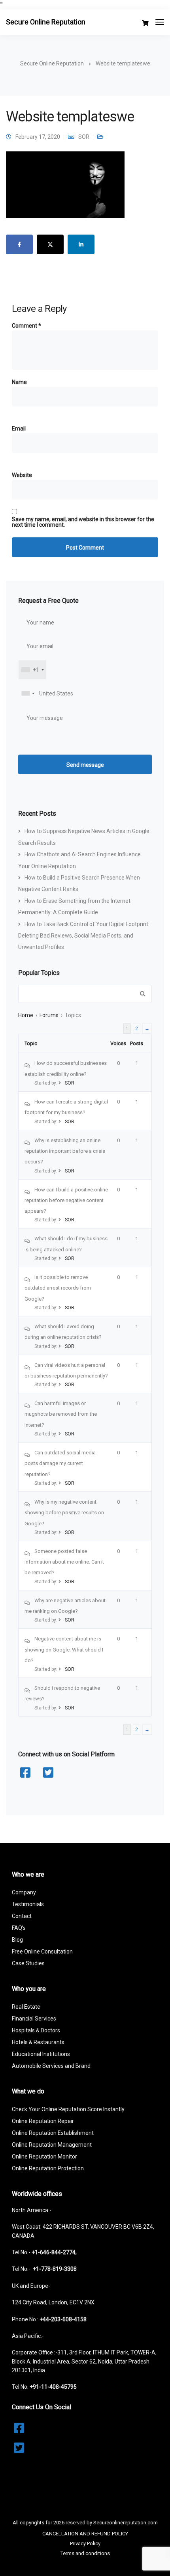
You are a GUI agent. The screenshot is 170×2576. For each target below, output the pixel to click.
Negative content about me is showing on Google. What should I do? (64, 1650)
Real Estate (26, 2007)
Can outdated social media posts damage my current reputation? (60, 1463)
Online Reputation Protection (48, 2168)
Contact (22, 1916)
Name (19, 382)
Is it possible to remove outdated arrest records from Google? (58, 1288)
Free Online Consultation (42, 1952)
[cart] (145, 23)
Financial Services (34, 2019)
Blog (17, 1940)
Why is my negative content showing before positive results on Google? (64, 1513)
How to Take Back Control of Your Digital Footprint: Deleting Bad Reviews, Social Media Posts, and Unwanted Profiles (84, 936)
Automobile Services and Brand (51, 2066)
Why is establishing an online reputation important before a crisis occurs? (65, 1151)
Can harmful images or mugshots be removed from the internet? (61, 1414)
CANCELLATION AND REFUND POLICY (85, 2534)
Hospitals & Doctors (36, 2030)
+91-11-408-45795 (53, 2387)
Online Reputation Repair (43, 2121)
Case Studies (28, 1963)
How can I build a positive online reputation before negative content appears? (66, 1200)
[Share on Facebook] (19, 244)
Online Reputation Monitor (44, 2157)
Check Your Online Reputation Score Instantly (68, 2109)
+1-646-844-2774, (54, 2252)
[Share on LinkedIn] (81, 244)
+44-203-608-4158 (63, 2319)
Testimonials (28, 1904)
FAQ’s (19, 1928)
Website (22, 475)
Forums (49, 1015)
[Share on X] (50, 244)
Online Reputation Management (52, 2145)
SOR (84, 137)
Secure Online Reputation (46, 22)
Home (26, 1015)
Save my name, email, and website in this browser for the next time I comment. (83, 522)
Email (19, 429)
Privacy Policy (85, 2543)
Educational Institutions (41, 2054)
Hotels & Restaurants (38, 2042)
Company (24, 1892)
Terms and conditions (85, 2553)
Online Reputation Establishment (53, 2133)
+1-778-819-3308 (55, 2269)
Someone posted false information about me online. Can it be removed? (64, 1562)
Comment (26, 326)
